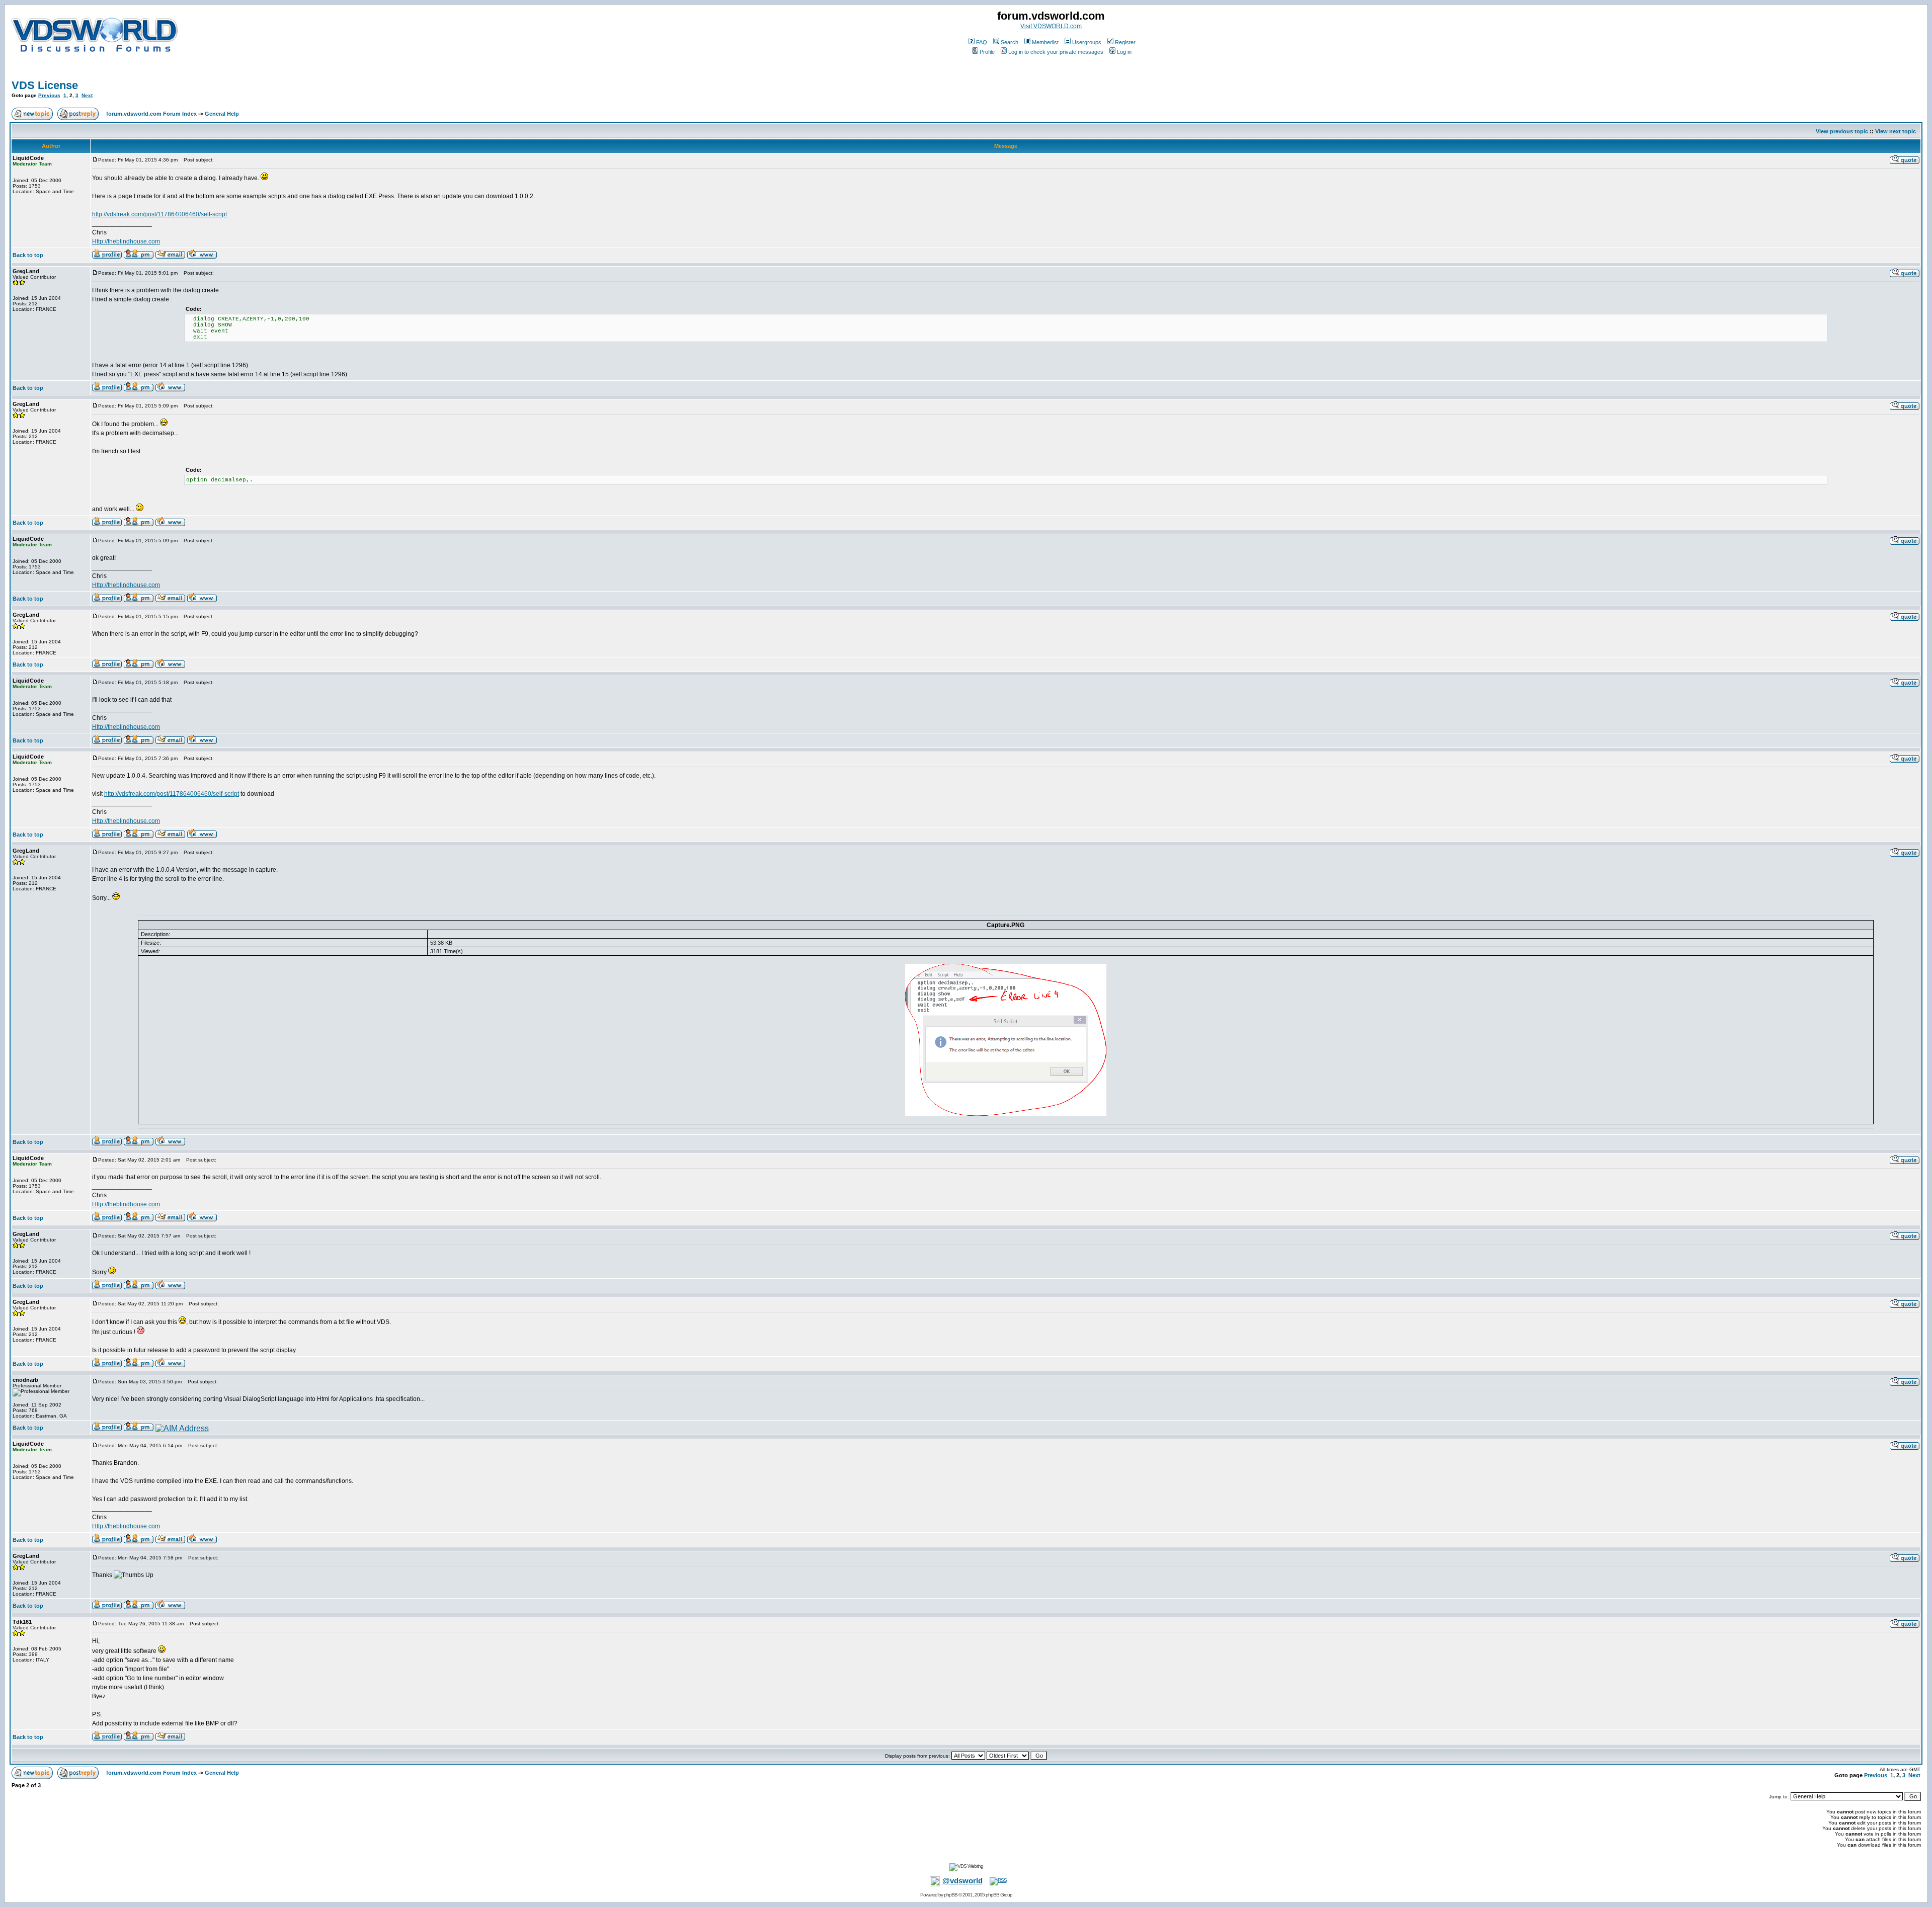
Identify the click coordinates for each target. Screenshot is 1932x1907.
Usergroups (1087, 42)
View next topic (1896, 131)
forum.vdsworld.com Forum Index (151, 114)
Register (1125, 42)
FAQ (982, 42)
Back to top (28, 255)
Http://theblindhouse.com (126, 241)
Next (87, 95)
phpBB (951, 1895)
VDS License (45, 85)
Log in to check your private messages (1056, 52)
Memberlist (1045, 42)
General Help (222, 114)
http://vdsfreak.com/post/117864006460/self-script (159, 214)
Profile (987, 52)
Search (1010, 42)
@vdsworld (962, 1881)
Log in (1124, 52)
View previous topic (1842, 131)
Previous (49, 95)
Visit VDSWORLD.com (1051, 26)
